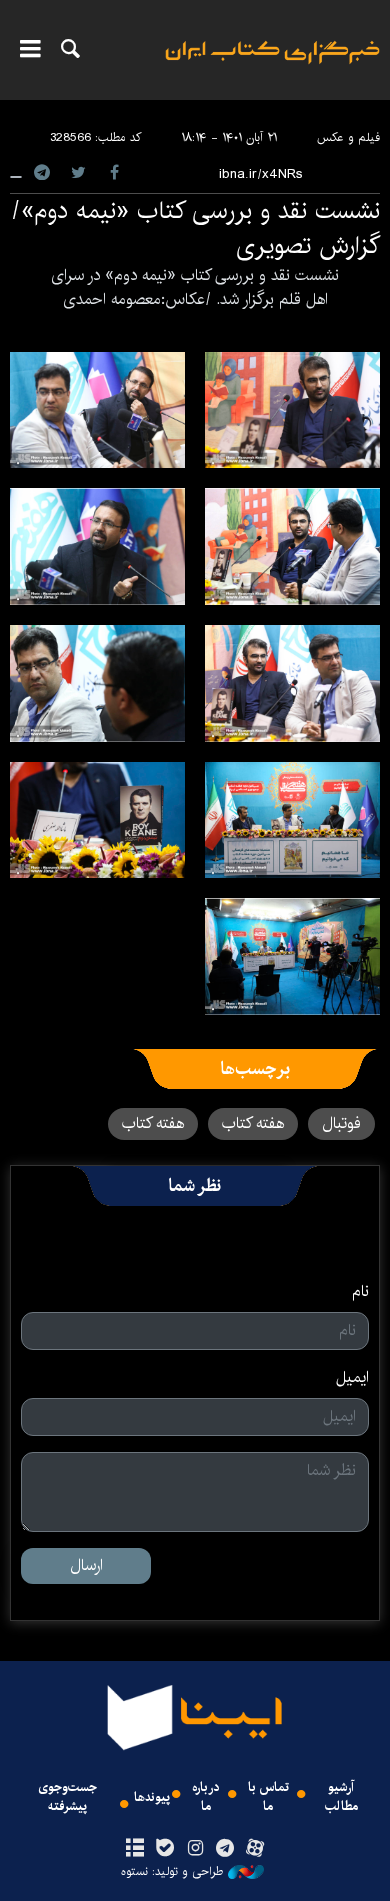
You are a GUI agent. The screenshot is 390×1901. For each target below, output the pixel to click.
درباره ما (206, 1797)
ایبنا (272, 65)
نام (360, 1292)
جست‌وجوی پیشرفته (67, 1797)
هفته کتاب (253, 1123)
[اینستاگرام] (194, 1849)
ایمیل (352, 1378)
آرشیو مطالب (341, 1797)
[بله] (164, 1849)
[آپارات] (255, 1849)
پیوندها (152, 1797)
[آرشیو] (134, 1849)
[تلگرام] (225, 1849)
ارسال (86, 1565)
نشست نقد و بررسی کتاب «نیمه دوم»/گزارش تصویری (195, 228)
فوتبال (341, 1123)
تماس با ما (268, 1797)
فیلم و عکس (348, 137)
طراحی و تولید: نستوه (172, 1872)
